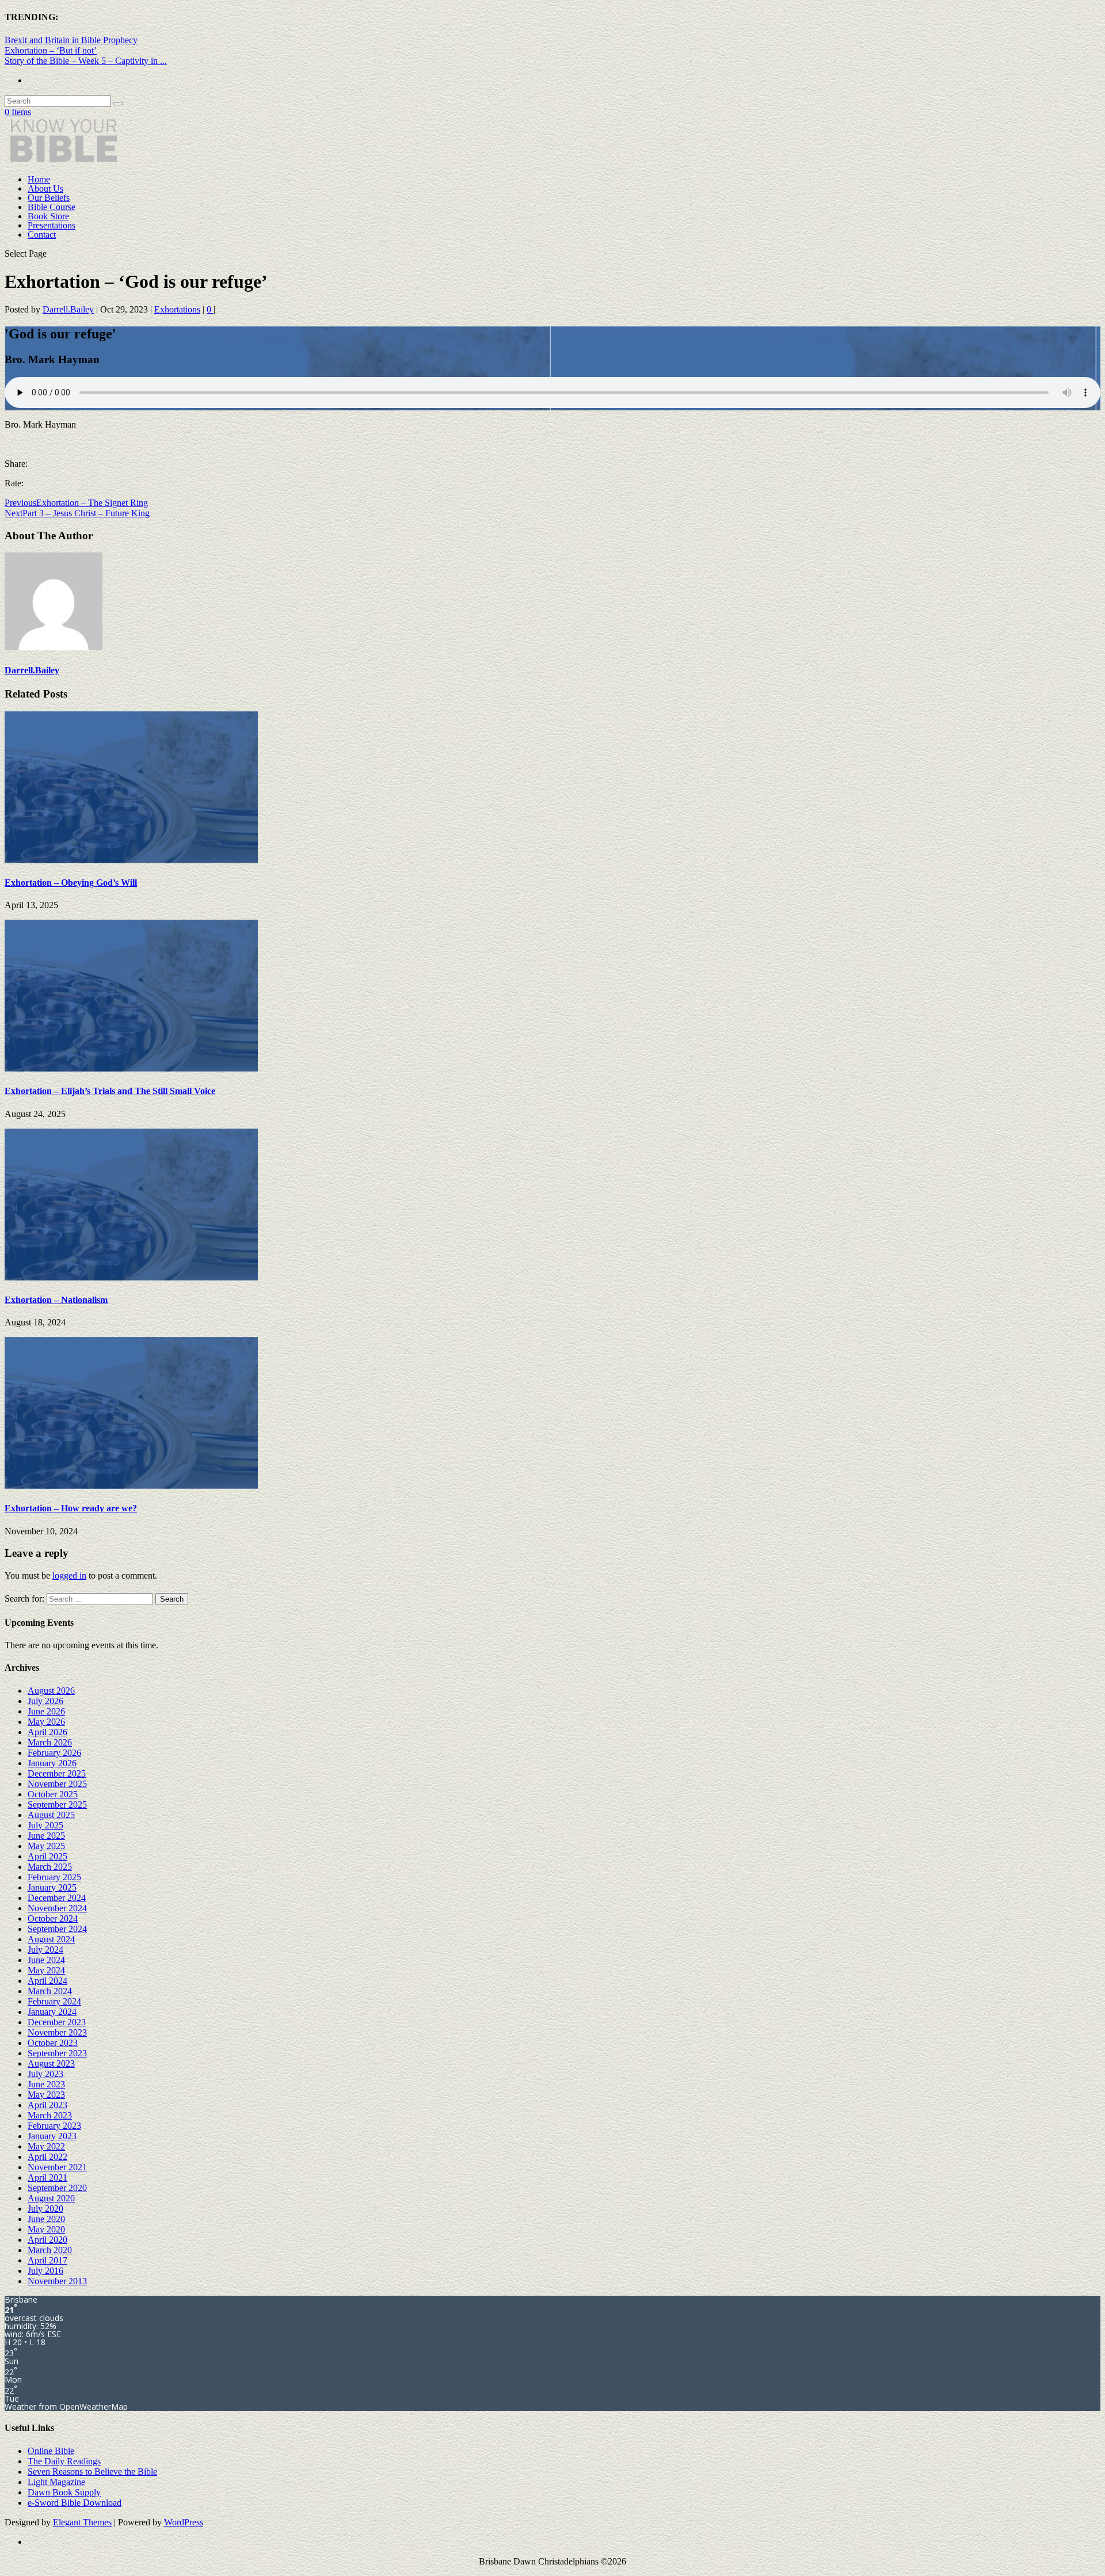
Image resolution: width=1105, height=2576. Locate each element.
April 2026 (47, 1732)
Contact (42, 235)
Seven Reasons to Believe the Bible (92, 2472)
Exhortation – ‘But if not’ (51, 50)
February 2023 (54, 2126)
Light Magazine (56, 2482)
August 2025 (51, 1815)
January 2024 (52, 2012)
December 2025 (57, 1773)
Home (39, 179)
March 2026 (50, 1742)
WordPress (184, 2522)
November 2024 (57, 1908)
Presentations (52, 225)
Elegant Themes (82, 2522)
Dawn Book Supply (64, 2492)
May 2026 (46, 1722)
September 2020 (57, 2188)
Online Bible (51, 2451)
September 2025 (57, 1805)
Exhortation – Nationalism (56, 1300)
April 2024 (47, 1981)
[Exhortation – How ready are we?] (131, 1486)
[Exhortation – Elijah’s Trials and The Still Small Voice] (131, 1068)
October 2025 (53, 1794)
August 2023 (51, 2064)
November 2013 (57, 2281)
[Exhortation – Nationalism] (131, 1277)
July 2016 (45, 2271)
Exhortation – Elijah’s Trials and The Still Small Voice (110, 1091)
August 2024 (51, 1939)
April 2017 (47, 2260)
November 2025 (57, 1784)
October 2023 (53, 2043)
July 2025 (45, 1825)
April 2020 (47, 2240)
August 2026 (51, 1691)
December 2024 (57, 1898)
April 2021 (47, 2177)
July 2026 (45, 1701)
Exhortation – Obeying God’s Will (71, 883)
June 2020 (46, 2219)
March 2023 (50, 2115)
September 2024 (57, 1929)
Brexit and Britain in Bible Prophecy (71, 40)
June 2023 (46, 2084)
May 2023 (46, 2095)
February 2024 (54, 2001)
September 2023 (57, 2053)
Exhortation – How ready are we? (71, 1508)
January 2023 (52, 2136)
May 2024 (46, 1970)
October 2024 (53, 1918)
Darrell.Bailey (68, 309)
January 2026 (52, 1763)
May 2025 (46, 1846)
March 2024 (50, 1991)
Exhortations (177, 309)
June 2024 (46, 1960)
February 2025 (54, 1877)
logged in (69, 1575)
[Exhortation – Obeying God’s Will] (131, 860)
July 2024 (45, 1950)
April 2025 (47, 1856)
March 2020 (50, 2250)
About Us (45, 188)
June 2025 (46, 1836)
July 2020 (45, 2209)
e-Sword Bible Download (75, 2503)
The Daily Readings (64, 2461)
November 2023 (57, 2032)
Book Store (48, 216)
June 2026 (46, 1711)
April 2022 (47, 2157)
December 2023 (57, 2022)
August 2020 (51, 2198)
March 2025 (50, 1867)
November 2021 (57, 2167)
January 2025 (52, 1887)
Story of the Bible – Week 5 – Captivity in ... (86, 61)
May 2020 (46, 2229)
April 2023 (47, 2105)
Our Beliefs (49, 198)
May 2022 (46, 2146)
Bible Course (52, 207)
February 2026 (54, 1753)
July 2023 (45, 2074)
